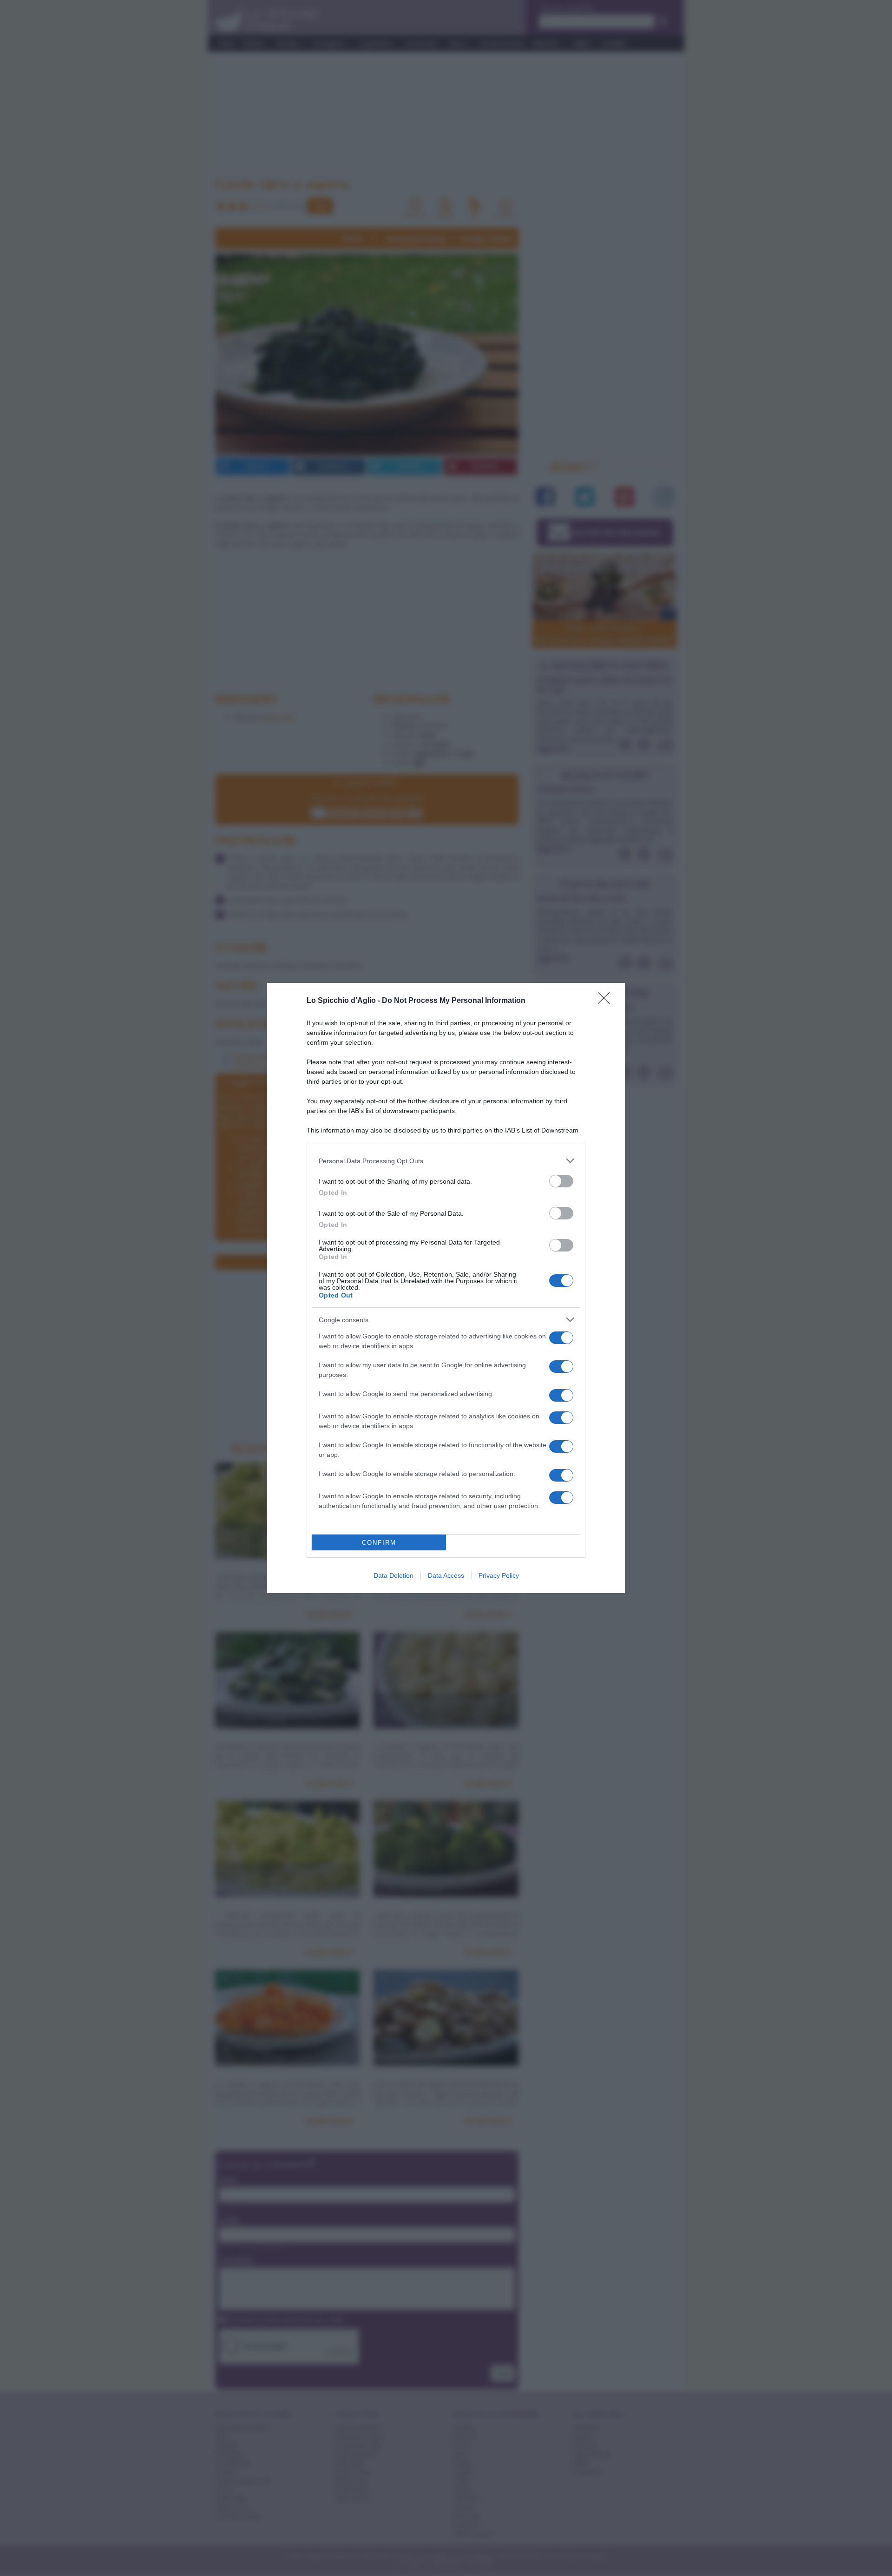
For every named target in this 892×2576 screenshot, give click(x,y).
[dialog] (446, 1288)
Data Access (446, 1575)
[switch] (561, 1181)
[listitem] (446, 1161)
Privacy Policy (499, 1575)
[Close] (607, 1001)
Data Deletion (394, 1575)
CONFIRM (379, 1543)
